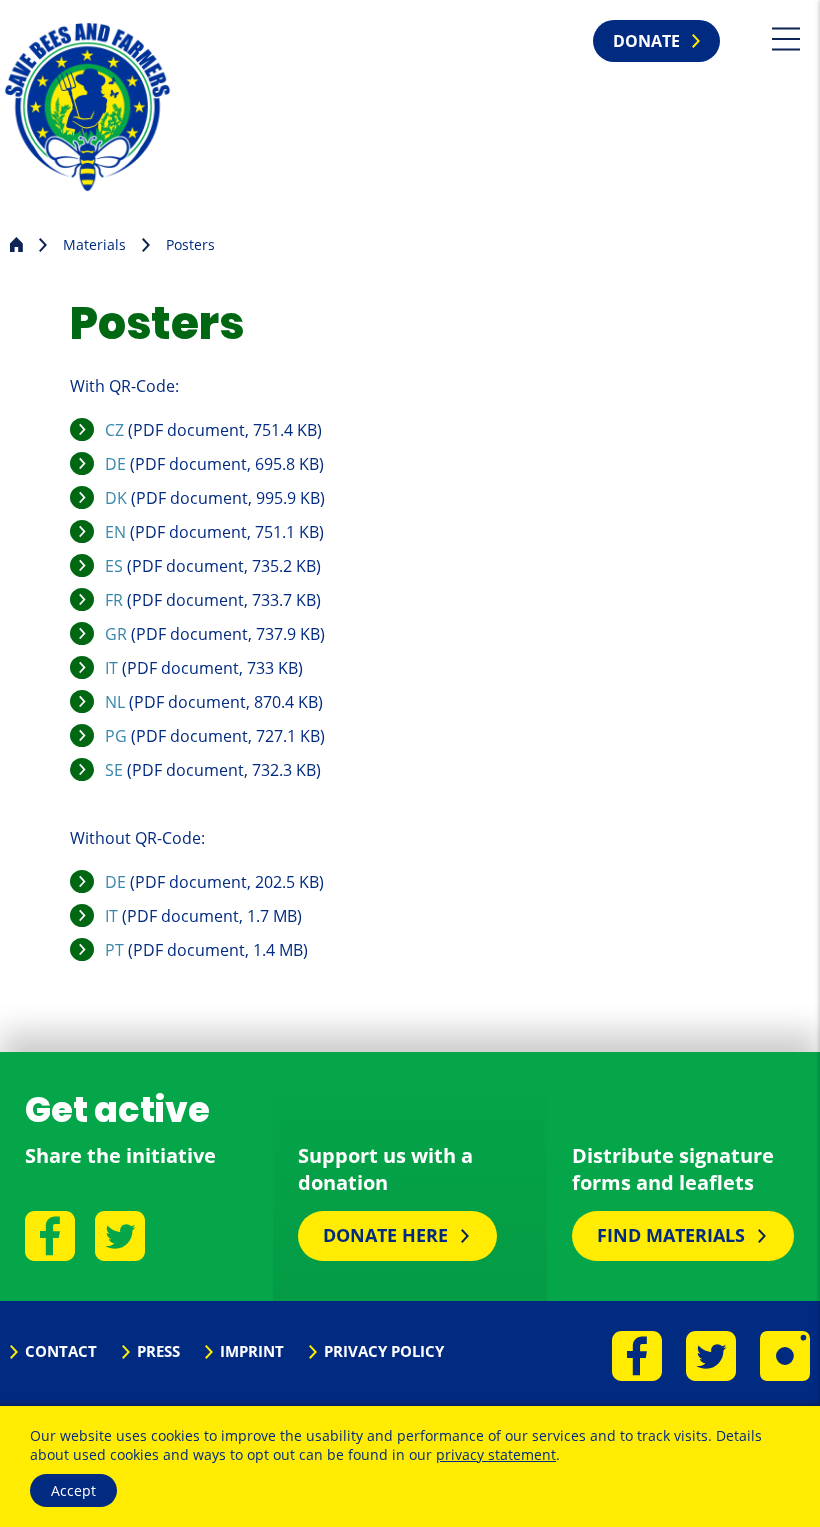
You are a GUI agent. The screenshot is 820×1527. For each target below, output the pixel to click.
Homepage (16, 242)
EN (115, 532)
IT (111, 668)
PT (114, 950)
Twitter (120, 1236)
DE (115, 464)
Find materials (671, 1235)
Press (158, 1351)
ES (114, 566)
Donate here (385, 1235)
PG (116, 736)
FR (114, 600)
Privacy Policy (384, 1351)
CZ (114, 430)
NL (115, 702)
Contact (61, 1351)
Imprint (252, 1351)
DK (116, 498)
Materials (94, 244)
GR (116, 634)
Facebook (50, 1236)
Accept (73, 1490)
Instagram (785, 1356)
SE (114, 770)
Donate (646, 41)
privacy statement (496, 1454)
